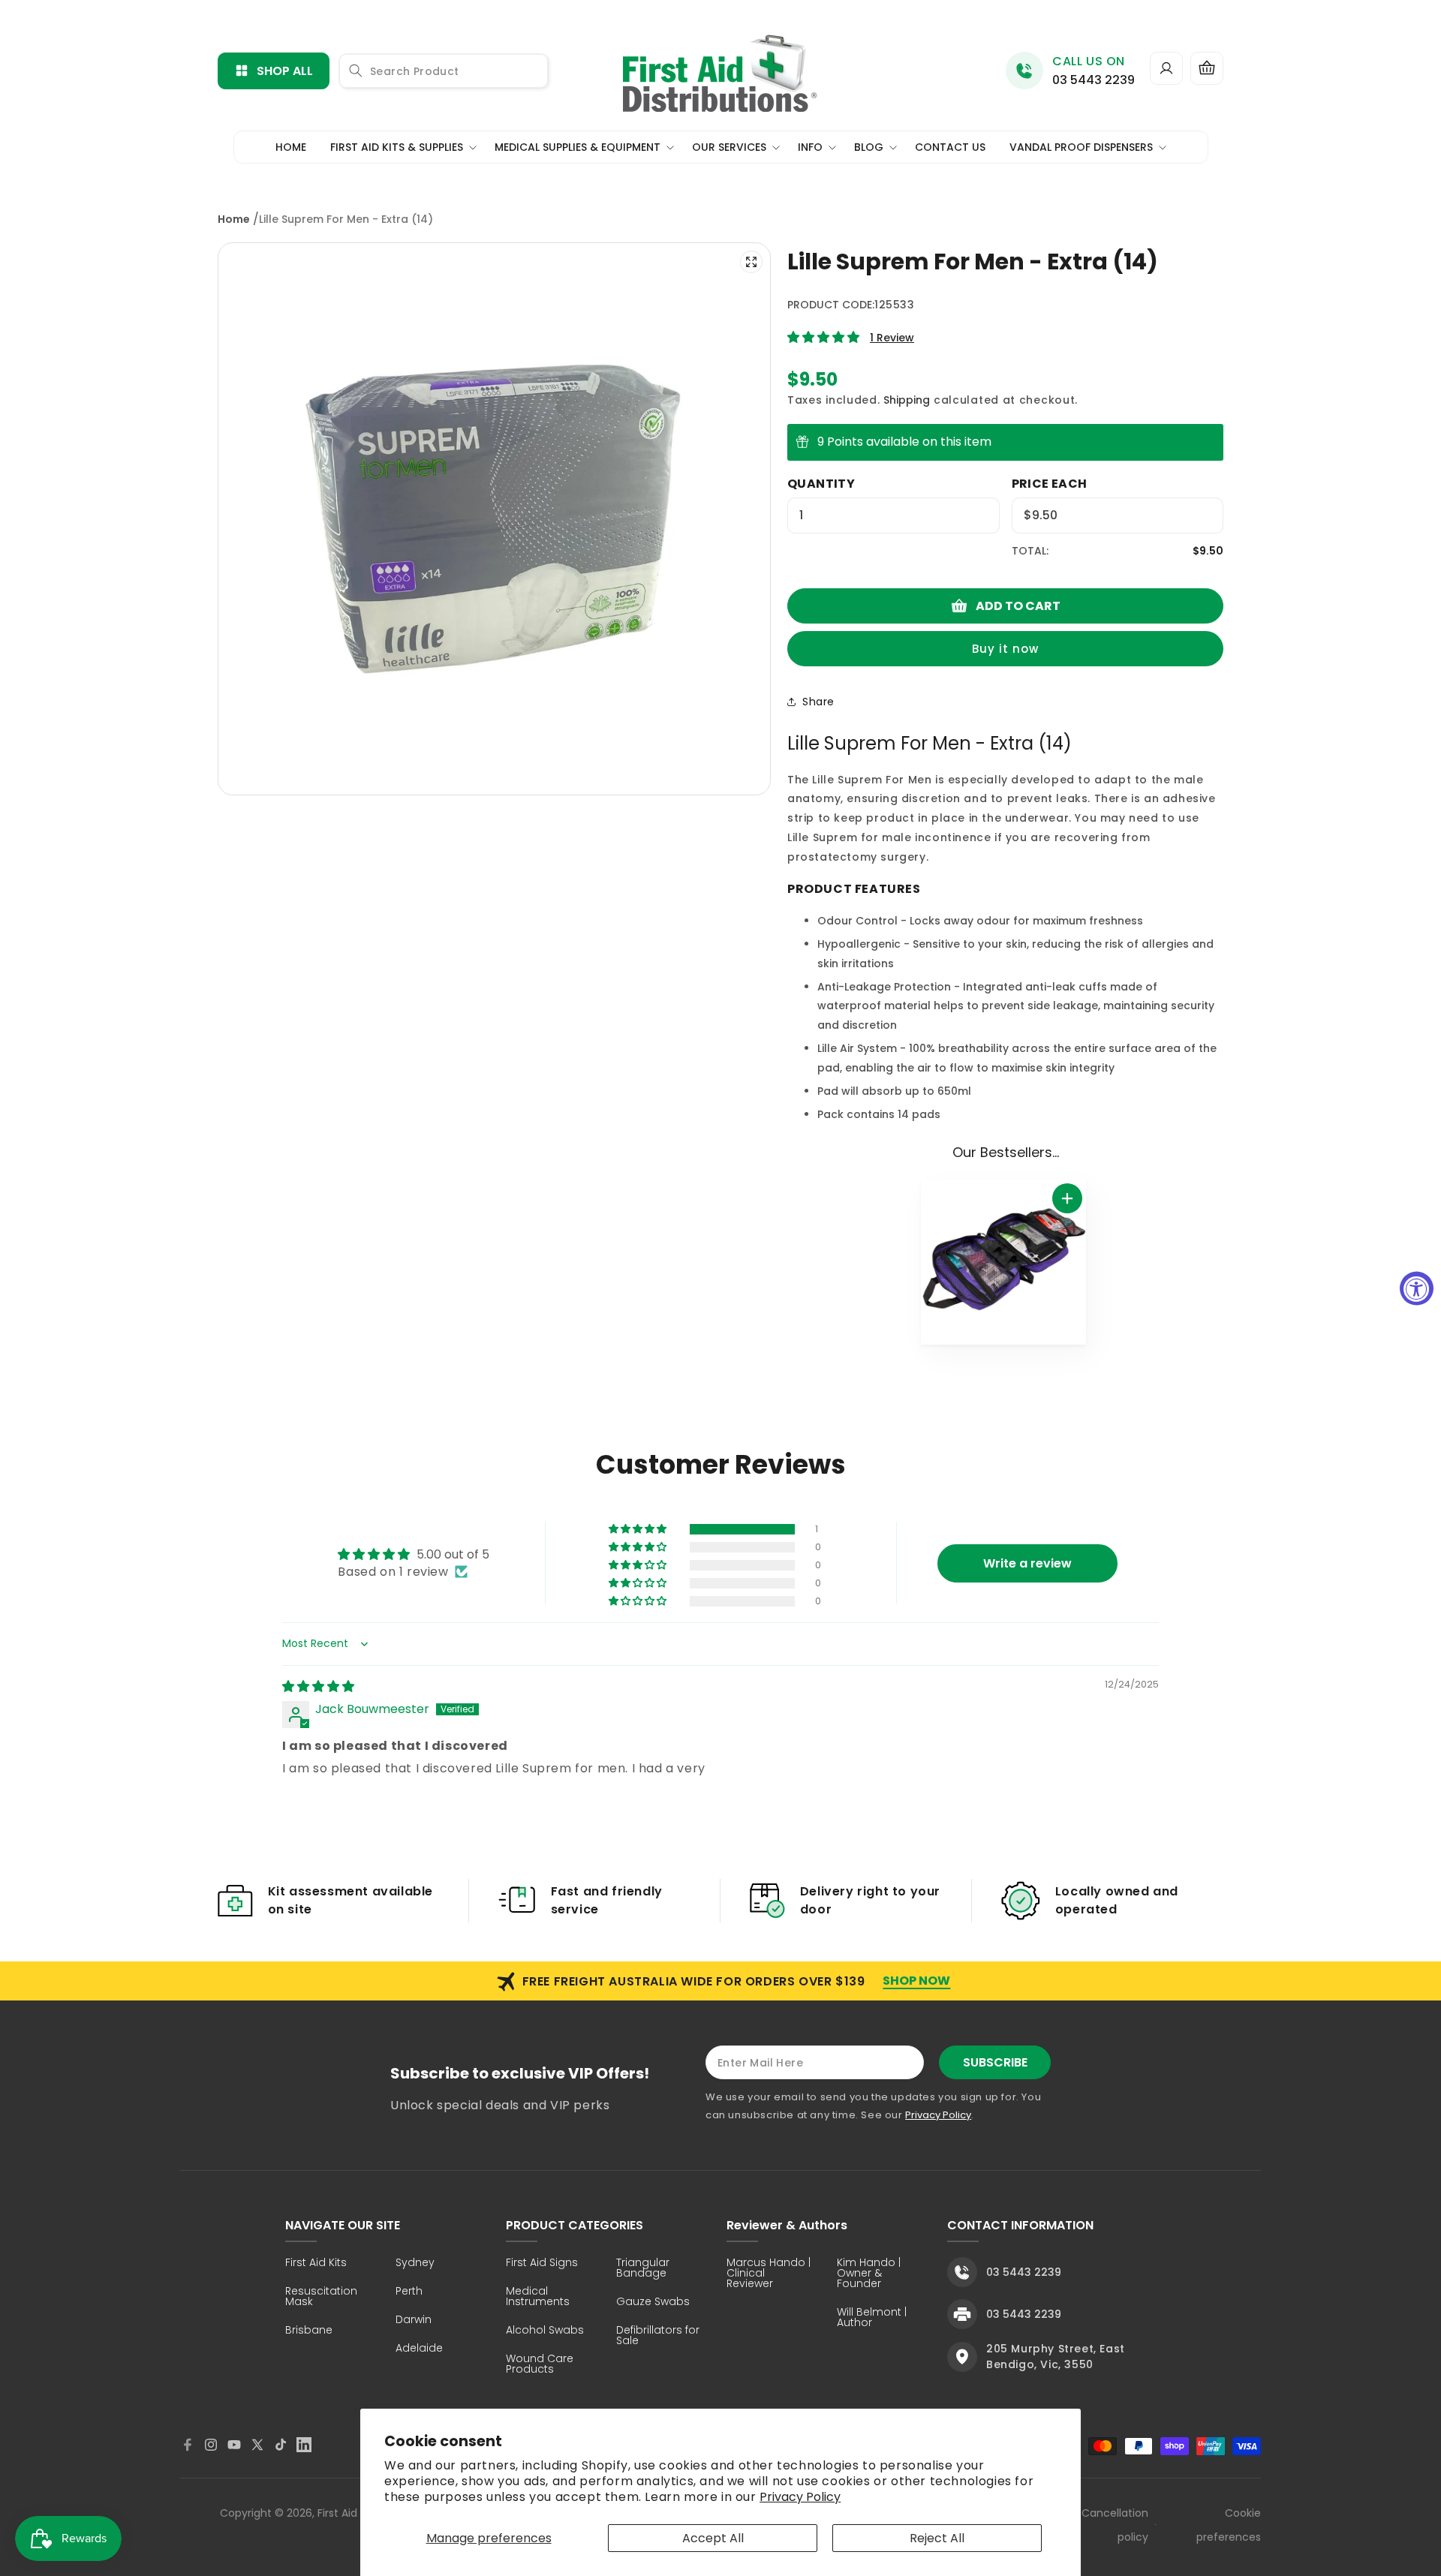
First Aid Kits (316, 2263)
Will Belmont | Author (872, 2318)
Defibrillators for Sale (658, 2336)
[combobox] (444, 71)
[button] (1207, 68)
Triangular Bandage (643, 2269)
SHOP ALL (285, 71)
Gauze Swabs (653, 2302)
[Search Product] (356, 71)
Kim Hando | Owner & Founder (869, 2274)
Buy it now (1005, 649)
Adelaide (419, 2349)
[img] (318, 1686)
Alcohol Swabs (545, 2331)
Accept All (713, 2538)
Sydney (415, 2263)
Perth (409, 2292)
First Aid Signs (542, 2263)
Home (234, 219)
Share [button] (818, 702)
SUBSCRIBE (995, 2062)
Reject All (937, 2538)
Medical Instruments (538, 2297)
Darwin (414, 2321)
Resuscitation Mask (321, 2297)
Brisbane (309, 2331)
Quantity (821, 484)
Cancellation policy (1115, 2525)
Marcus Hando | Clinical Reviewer (769, 2274)
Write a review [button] (1027, 1563)
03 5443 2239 (1094, 80)
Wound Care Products (540, 2365)
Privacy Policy (800, 2497)
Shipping (907, 400)
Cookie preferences (1229, 2525)
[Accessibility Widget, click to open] (1417, 1288)
